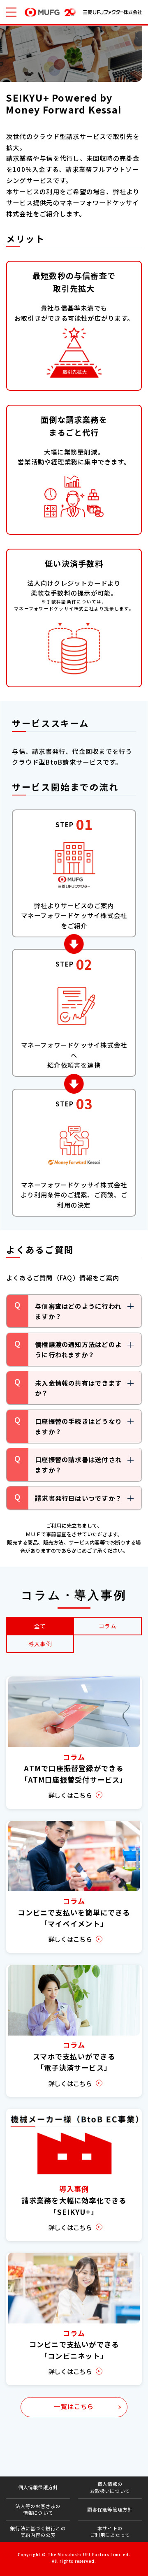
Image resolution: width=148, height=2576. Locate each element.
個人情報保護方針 (38, 2487)
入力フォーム (106, 2563)
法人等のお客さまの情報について (38, 2509)
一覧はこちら (74, 2406)
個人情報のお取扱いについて (110, 2487)
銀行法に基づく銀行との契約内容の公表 (38, 2532)
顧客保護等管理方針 (110, 2509)
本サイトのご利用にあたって (110, 2532)
